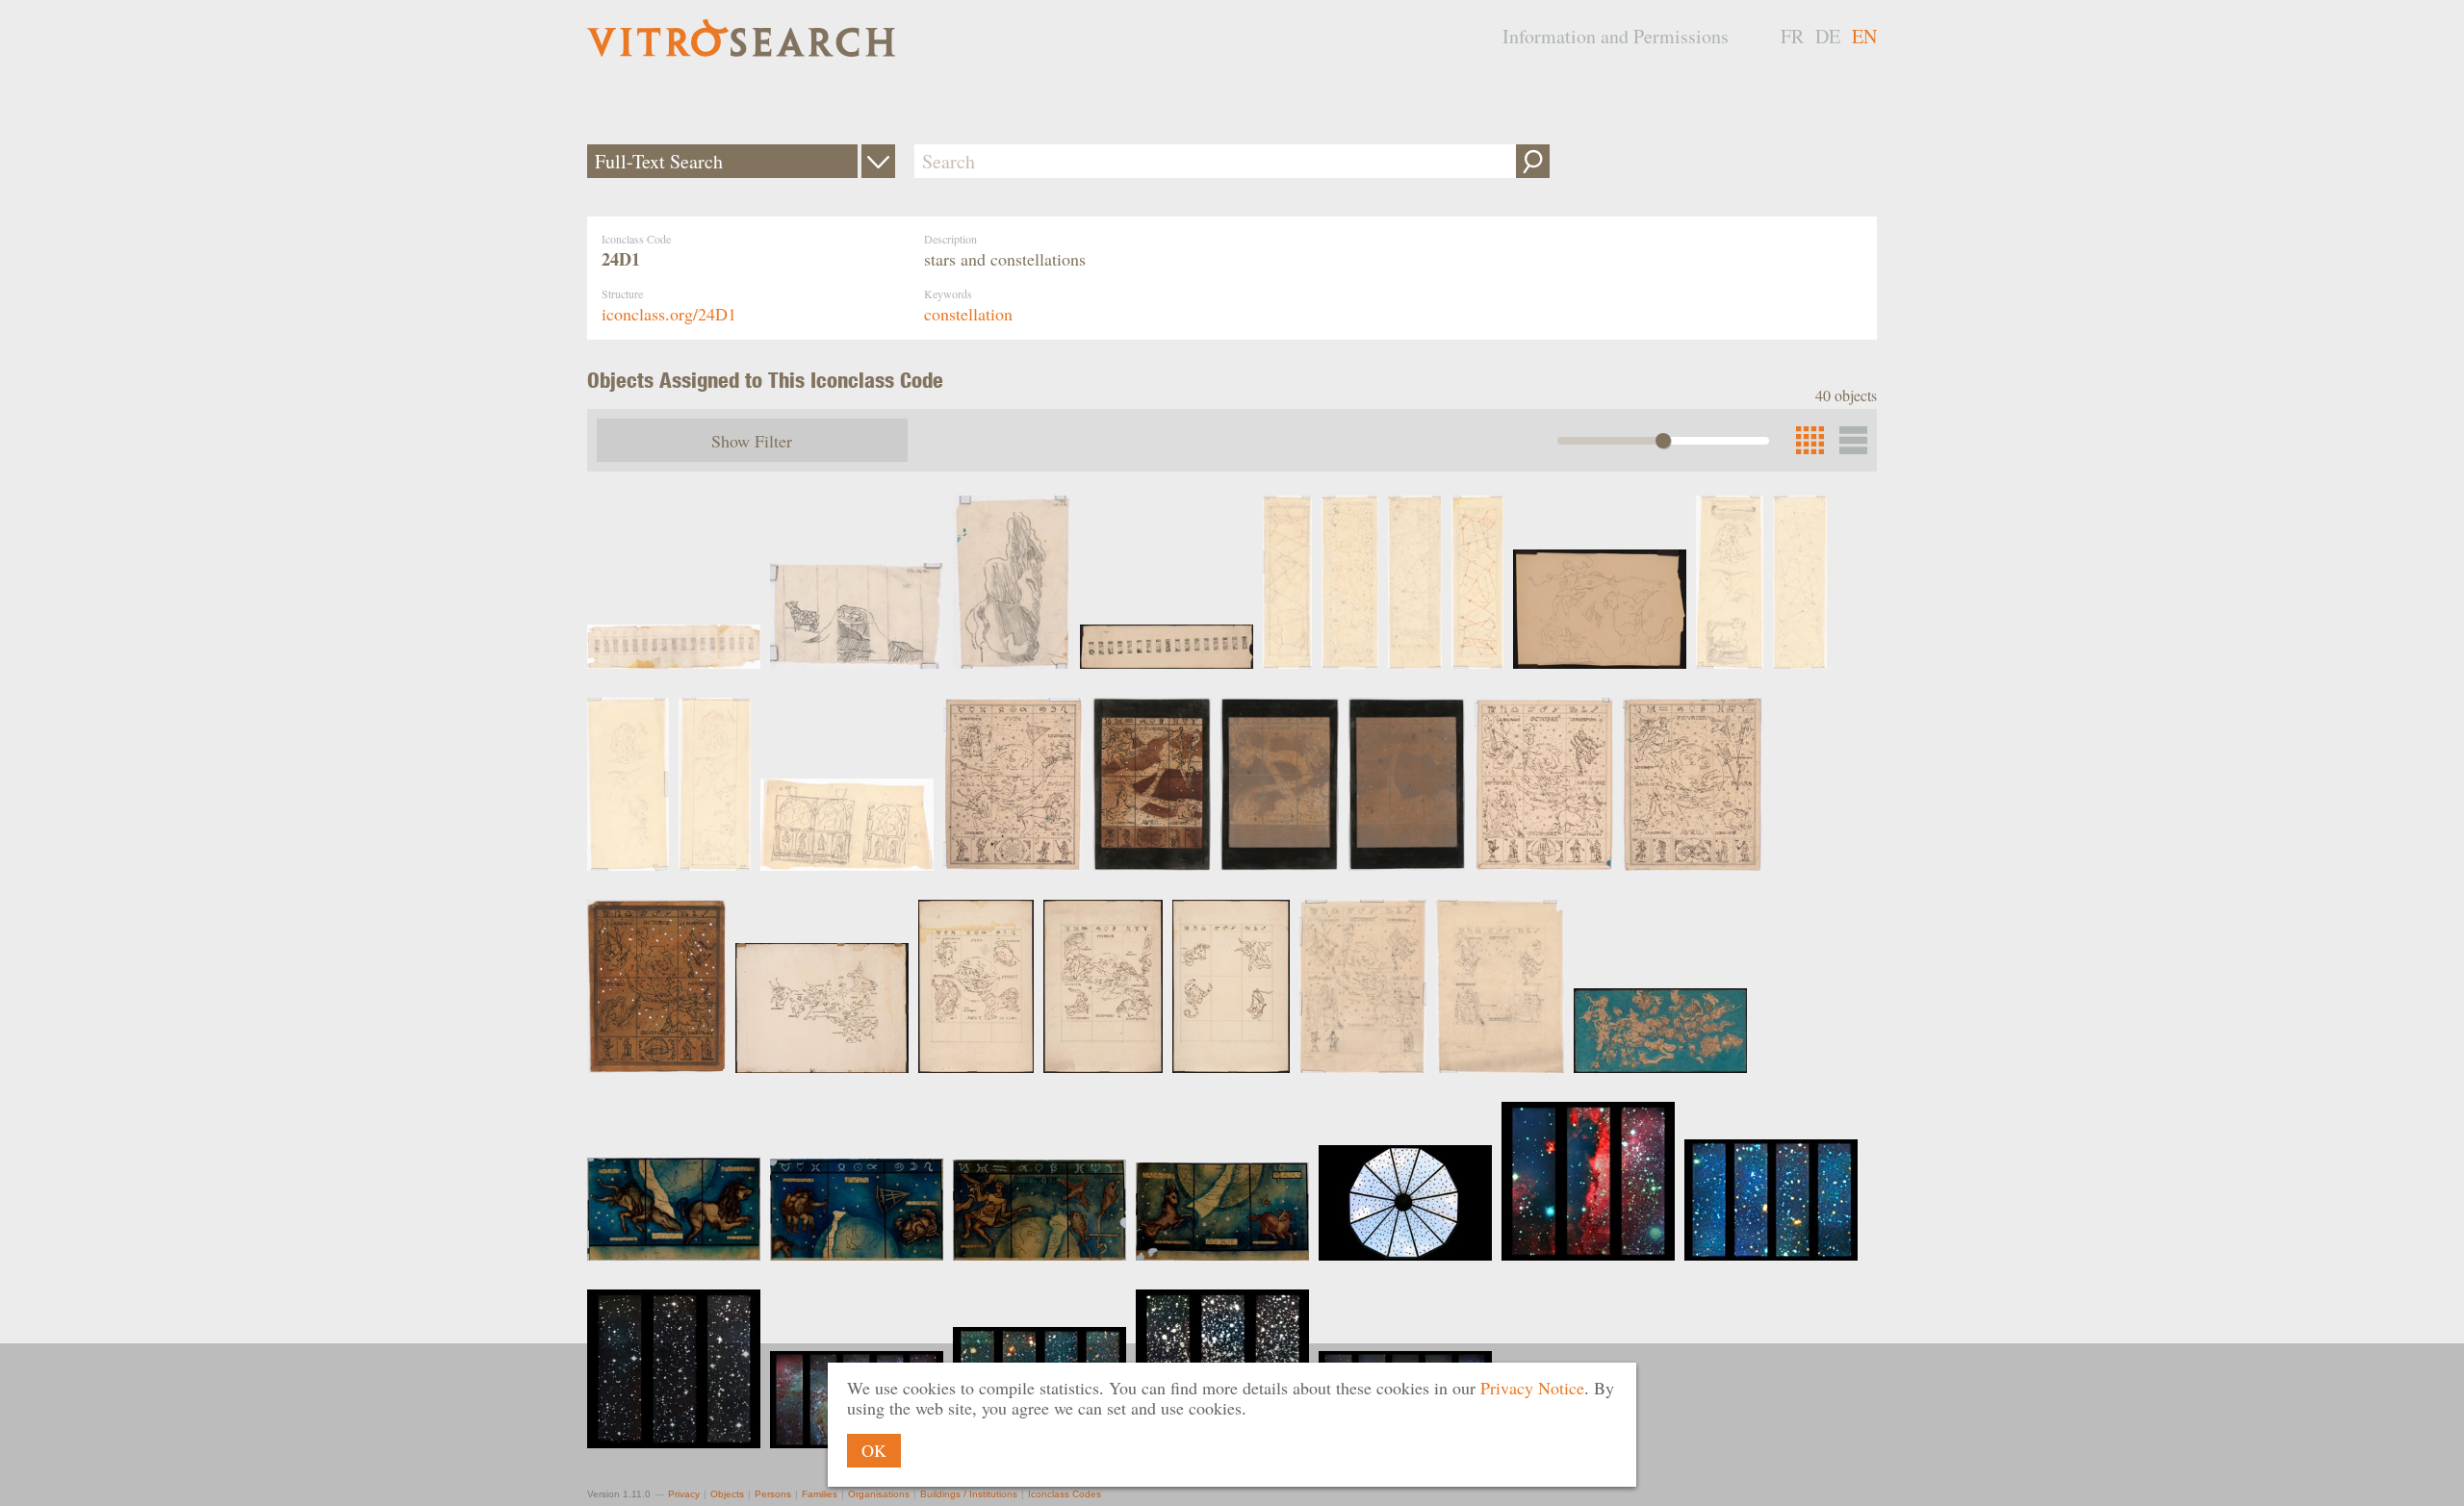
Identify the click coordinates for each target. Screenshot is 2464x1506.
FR (1792, 36)
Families (820, 1494)
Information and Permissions (1616, 36)
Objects (727, 1494)
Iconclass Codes (1065, 1494)
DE (1828, 36)
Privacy (684, 1494)
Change (878, 161)
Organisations (879, 1494)
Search (1533, 161)
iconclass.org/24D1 (669, 314)
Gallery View (1853, 440)
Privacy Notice (1532, 1388)
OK (874, 1450)
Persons (773, 1494)
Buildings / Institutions (969, 1494)
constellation (968, 314)
